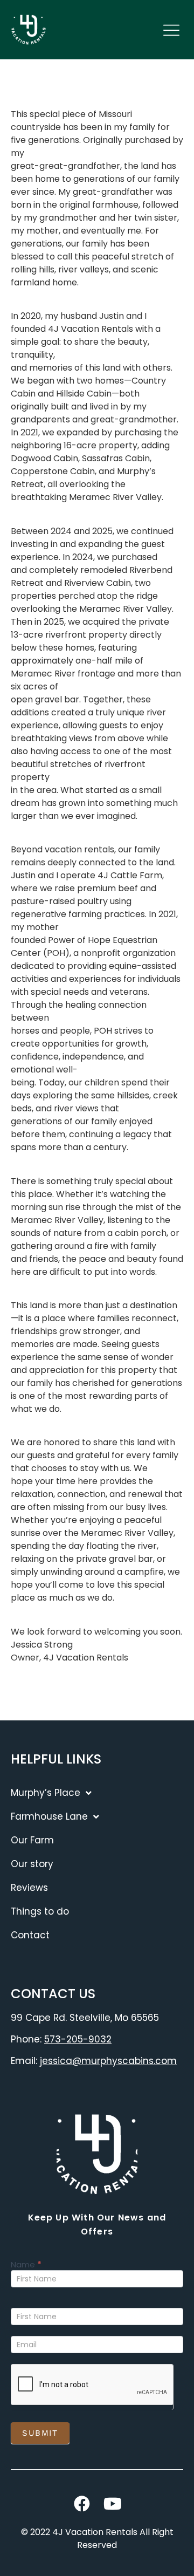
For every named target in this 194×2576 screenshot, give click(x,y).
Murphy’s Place (46, 1793)
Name (26, 2265)
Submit (40, 2433)
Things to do (40, 1911)
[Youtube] (113, 2504)
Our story (32, 1864)
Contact (30, 1935)
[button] (171, 31)
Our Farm (32, 1840)
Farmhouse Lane (49, 1816)
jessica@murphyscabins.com (108, 2061)
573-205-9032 (78, 2039)
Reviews (29, 1888)
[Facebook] (82, 2504)
